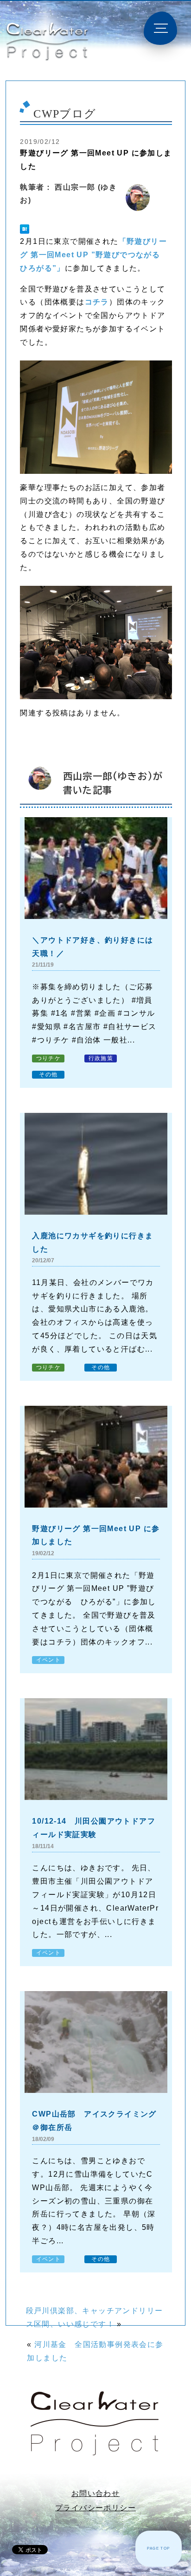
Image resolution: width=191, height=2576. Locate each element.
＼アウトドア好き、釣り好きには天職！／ (92, 947)
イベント (49, 1660)
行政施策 (101, 1058)
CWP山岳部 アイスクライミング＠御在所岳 (94, 2121)
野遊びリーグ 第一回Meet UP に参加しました (96, 1535)
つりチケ (49, 1058)
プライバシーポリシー (95, 2508)
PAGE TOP (158, 2548)
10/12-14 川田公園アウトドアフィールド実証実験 (94, 1828)
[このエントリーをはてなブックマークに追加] (25, 229)
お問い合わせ (95, 2493)
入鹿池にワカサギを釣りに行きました (92, 1242)
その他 (48, 1074)
